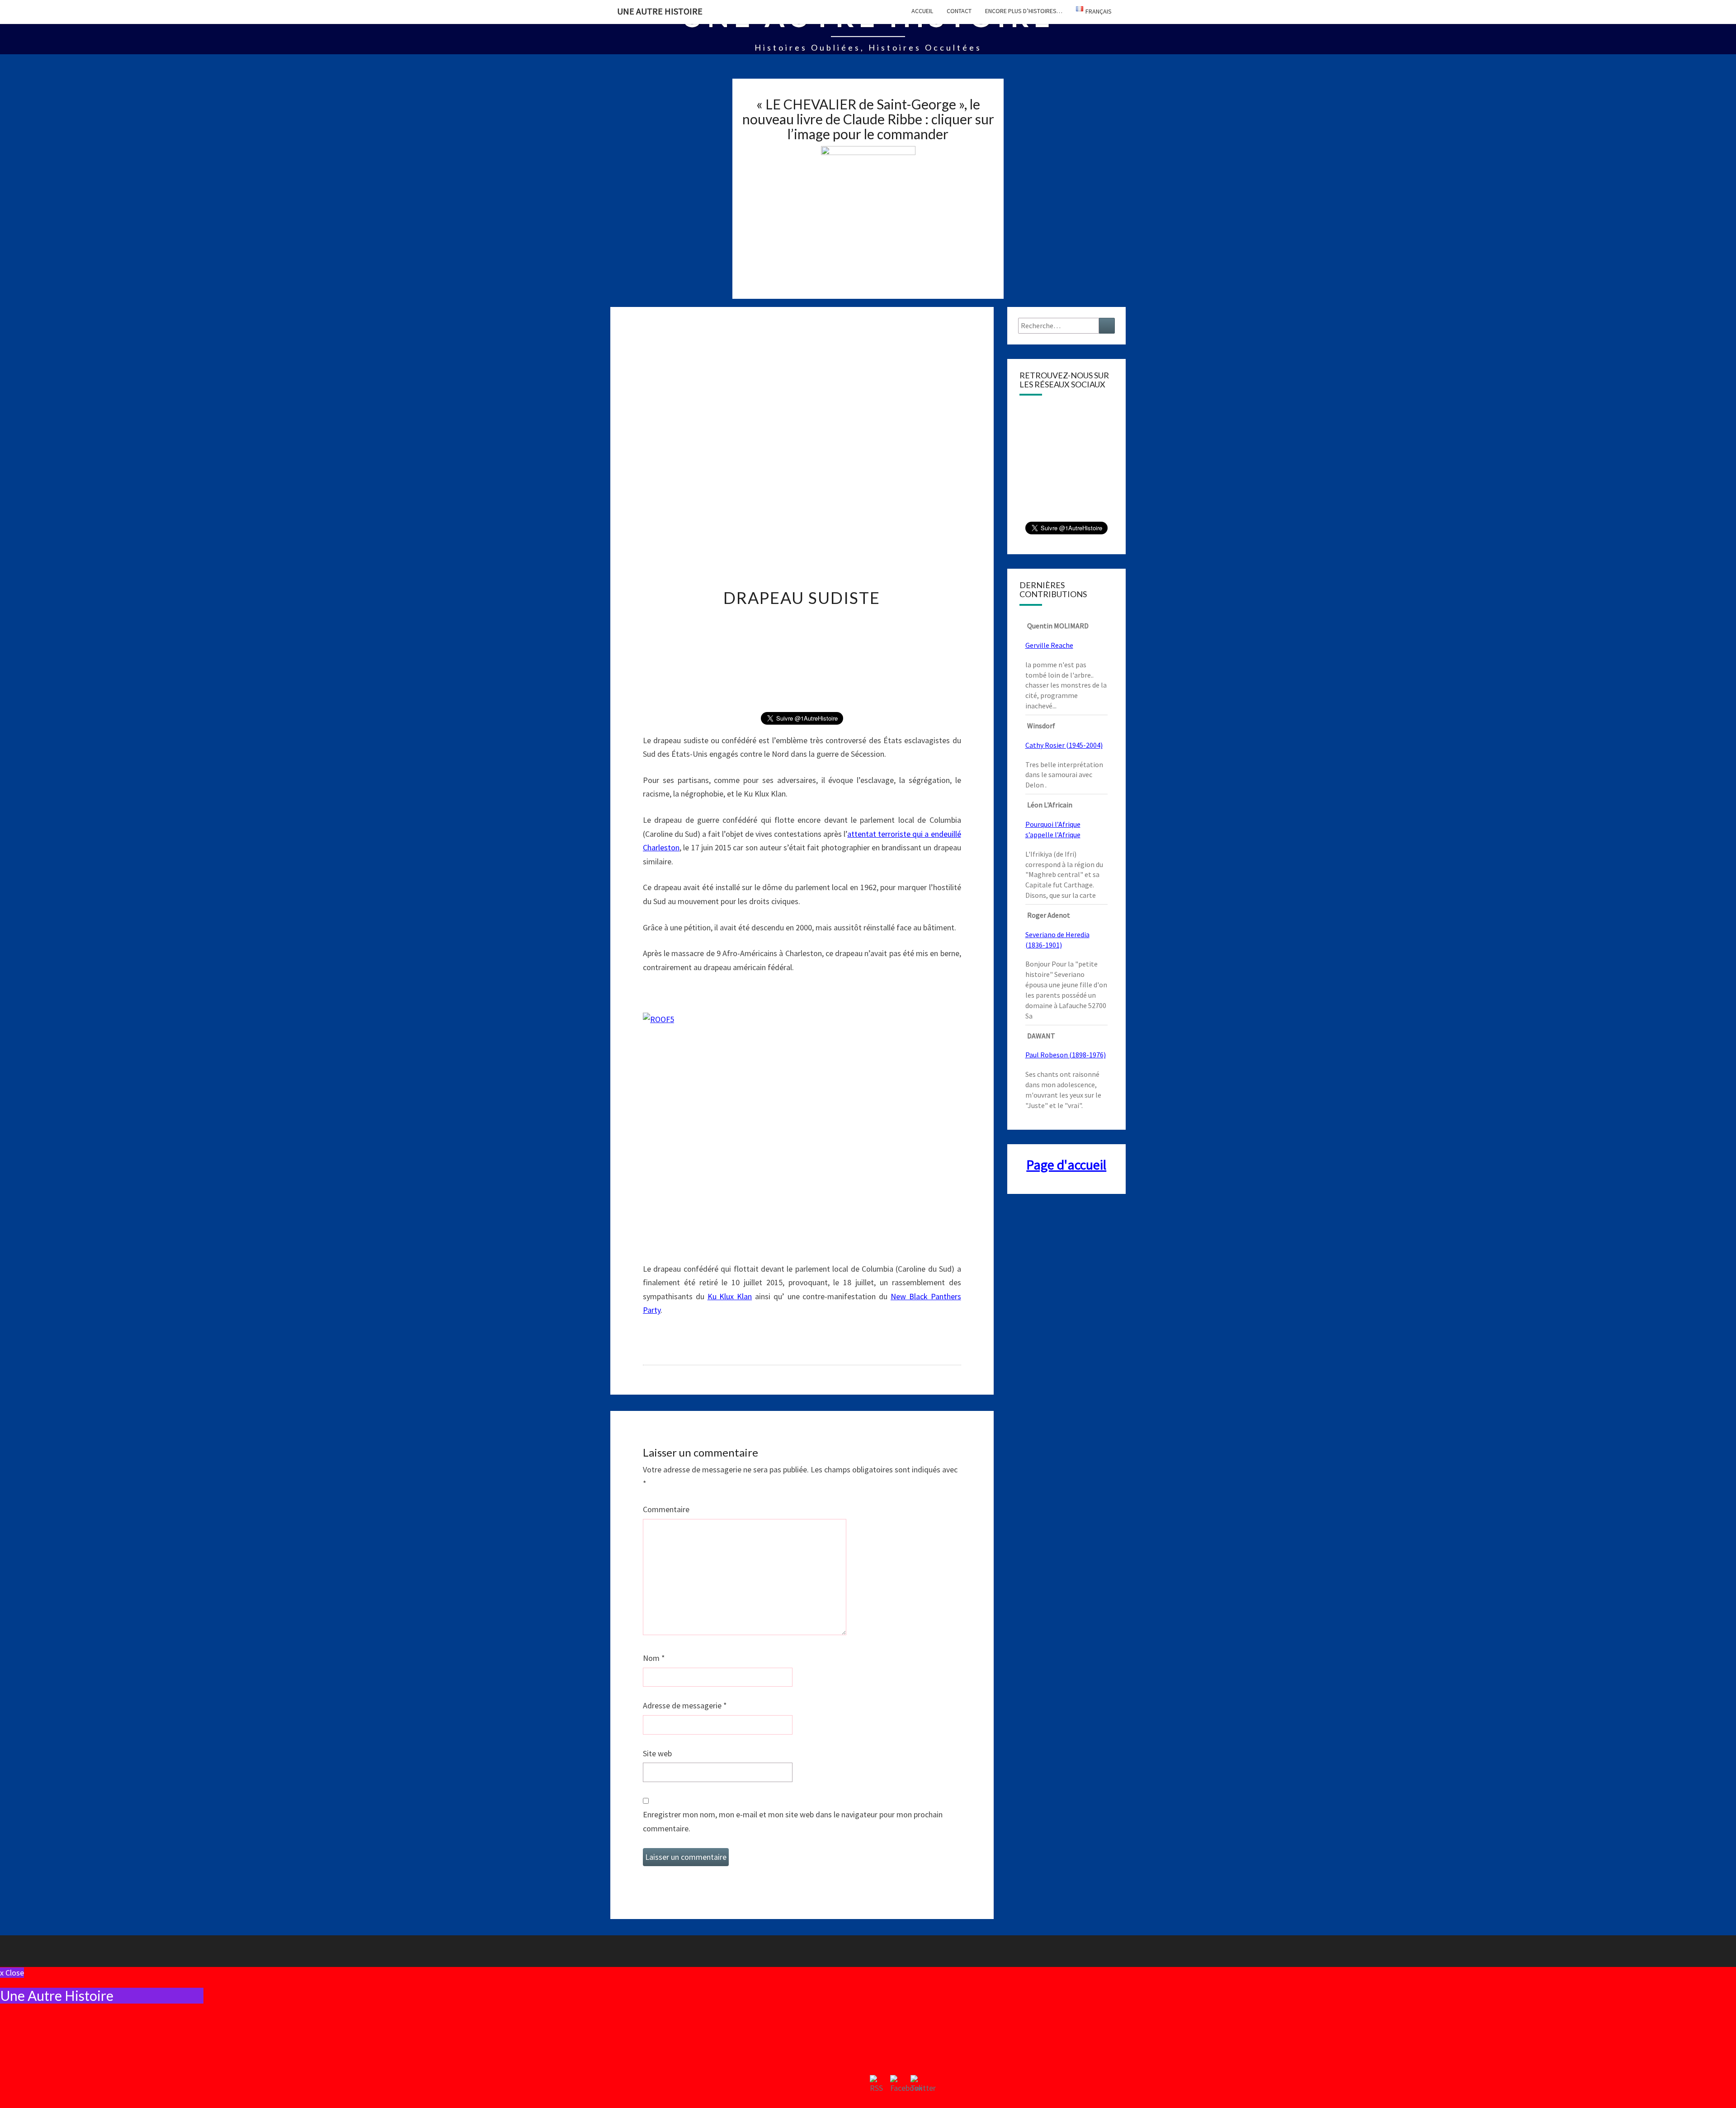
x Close (12, 1973)
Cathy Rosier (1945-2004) (1064, 745)
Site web (657, 1753)
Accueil (922, 11)
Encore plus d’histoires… (1024, 11)
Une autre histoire (660, 11)
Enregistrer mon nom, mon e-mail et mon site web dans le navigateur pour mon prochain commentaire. (793, 1821)
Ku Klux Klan (730, 1296)
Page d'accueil (1066, 1165)
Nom (654, 1658)
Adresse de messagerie (685, 1705)
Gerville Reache (1049, 645)
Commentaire (666, 1509)
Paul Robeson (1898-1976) (1066, 1055)
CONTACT (959, 11)
